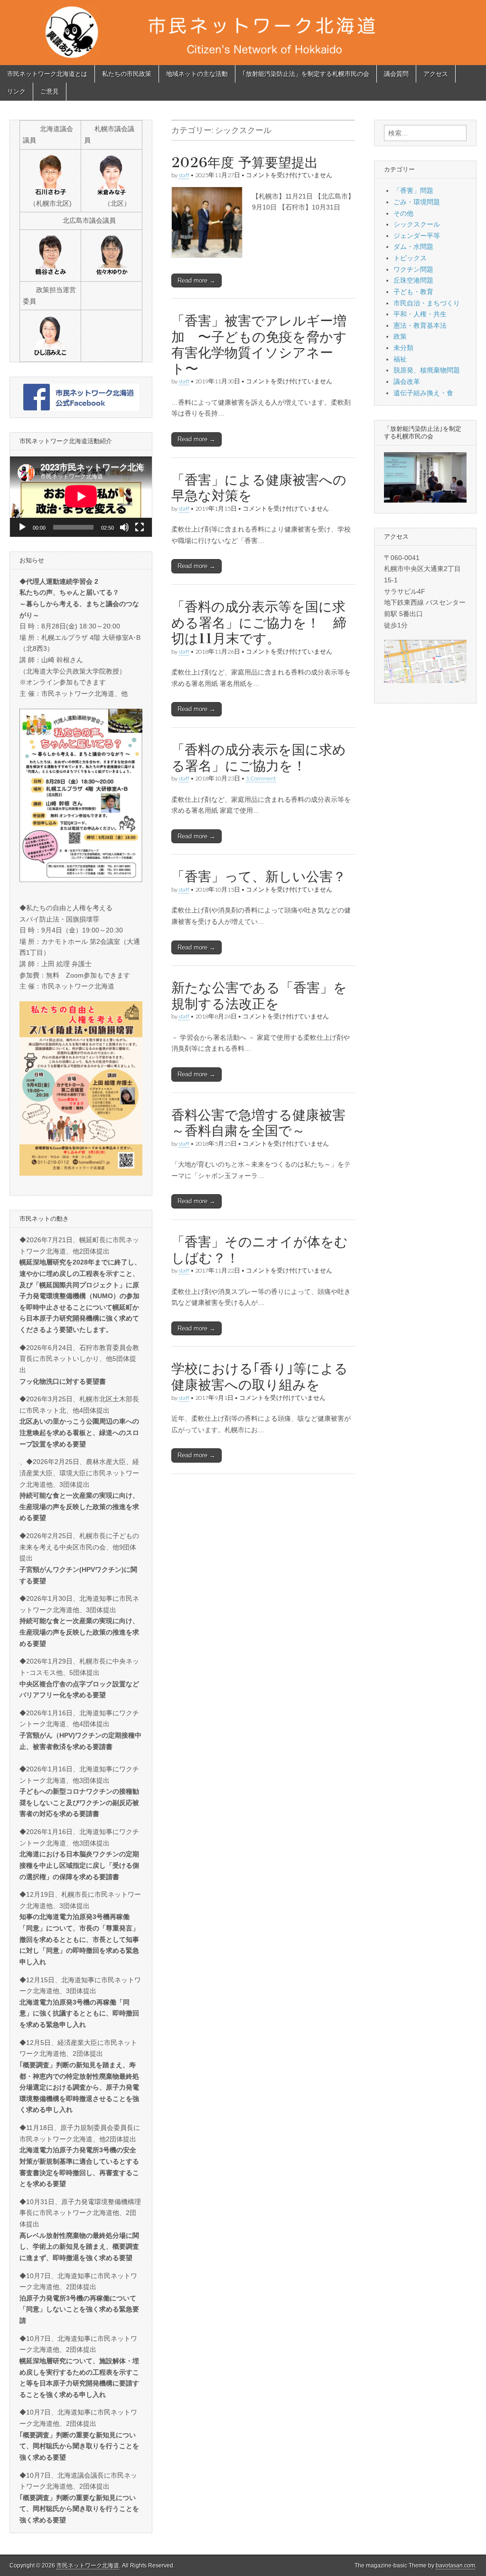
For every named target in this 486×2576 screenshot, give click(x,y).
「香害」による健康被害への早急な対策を (259, 488)
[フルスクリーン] (140, 527)
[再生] (22, 527)
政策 (400, 336)
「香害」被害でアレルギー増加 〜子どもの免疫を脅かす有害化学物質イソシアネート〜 (259, 345)
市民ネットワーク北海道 (88, 2566)
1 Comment (261, 778)
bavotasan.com (455, 2566)
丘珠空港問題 (413, 280)
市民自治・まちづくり (427, 303)
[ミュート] (124, 527)
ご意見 (50, 91)
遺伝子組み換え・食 (423, 393)
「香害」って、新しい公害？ (265, 876)
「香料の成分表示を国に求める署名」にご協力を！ (259, 758)
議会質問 (396, 74)
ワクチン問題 (413, 269)
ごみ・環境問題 (417, 202)
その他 (403, 213)
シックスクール (417, 224)
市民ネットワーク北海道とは (47, 74)
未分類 (403, 348)
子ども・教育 (413, 292)
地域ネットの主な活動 (197, 74)
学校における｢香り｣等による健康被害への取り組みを (260, 1377)
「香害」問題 (413, 190)
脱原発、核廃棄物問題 (427, 370)
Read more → (196, 280)
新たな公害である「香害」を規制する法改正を (259, 996)
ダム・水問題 (413, 247)
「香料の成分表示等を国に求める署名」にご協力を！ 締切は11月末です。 (259, 623)
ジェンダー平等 (417, 236)
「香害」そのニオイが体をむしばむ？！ (260, 1250)
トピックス (410, 258)
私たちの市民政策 (127, 74)
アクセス (436, 74)
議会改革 (407, 381)
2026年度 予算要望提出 (245, 162)
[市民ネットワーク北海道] (243, 33)
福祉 (400, 359)
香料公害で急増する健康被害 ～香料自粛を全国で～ (258, 1123)
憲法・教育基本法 (420, 325)
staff (184, 175)
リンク (16, 91)
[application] (81, 496)
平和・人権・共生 (420, 314)
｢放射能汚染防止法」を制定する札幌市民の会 (306, 74)
